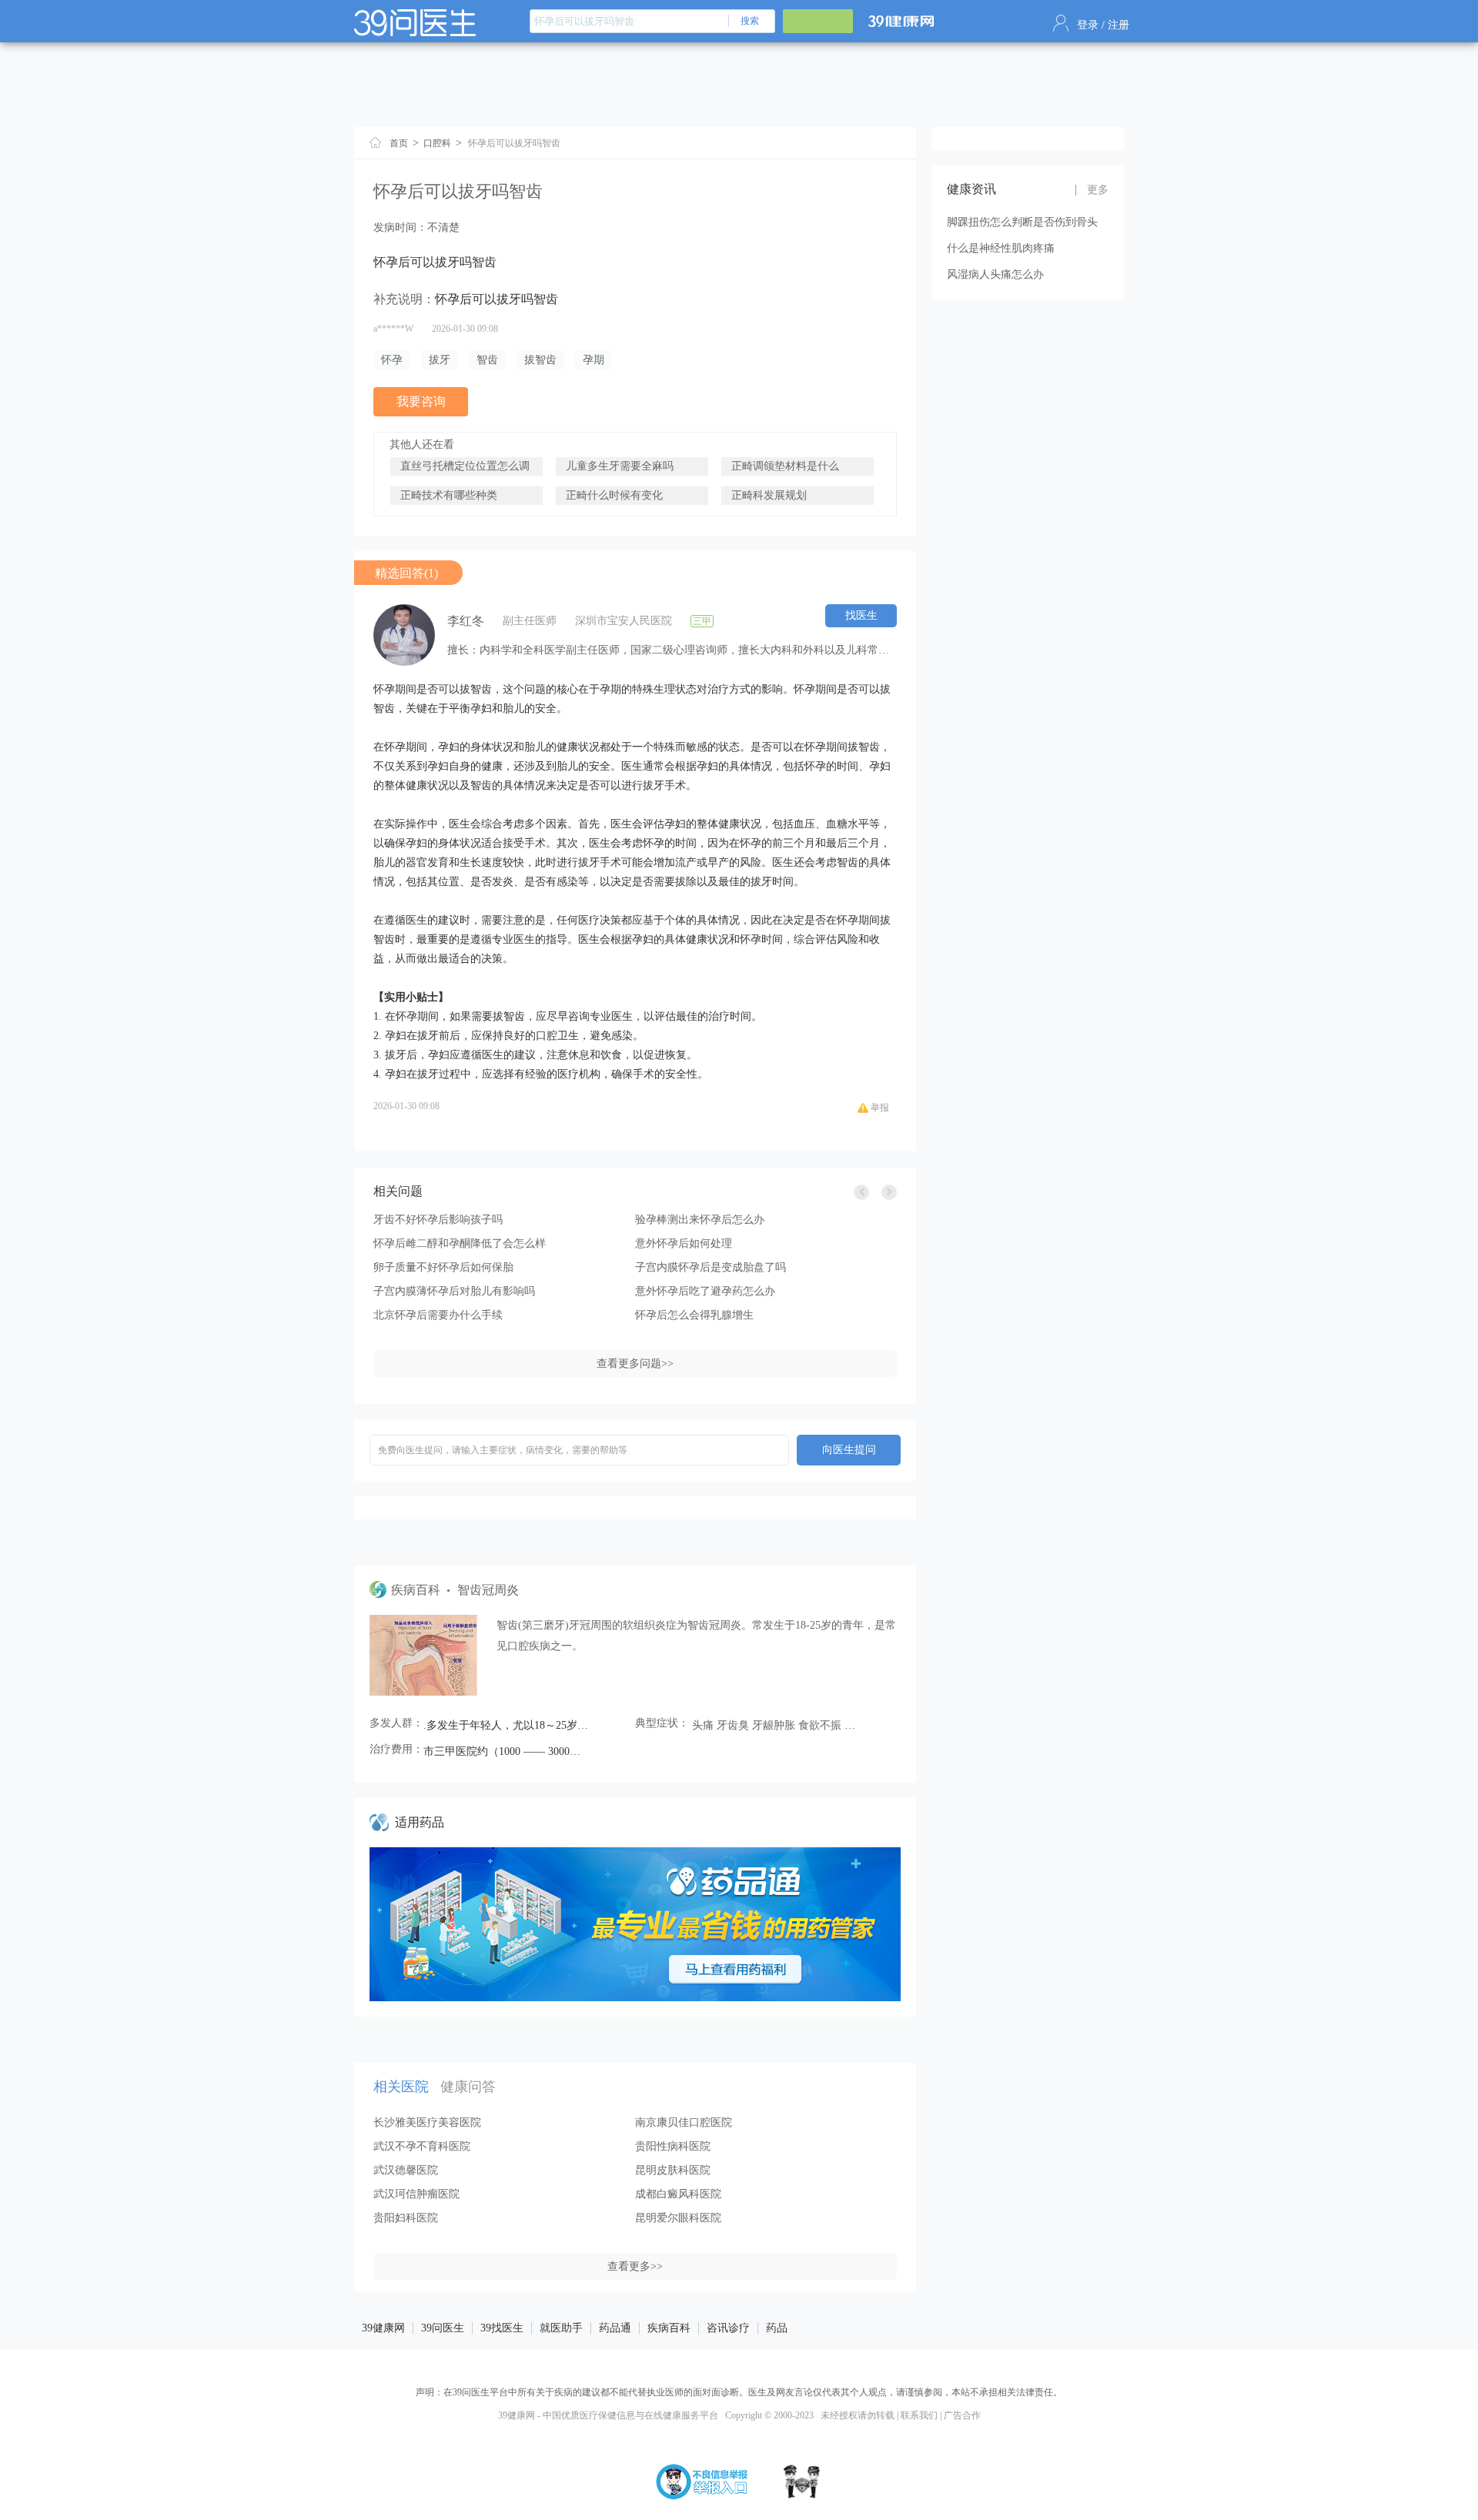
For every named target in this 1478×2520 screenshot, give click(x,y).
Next (889, 1192)
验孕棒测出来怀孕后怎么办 (700, 1220)
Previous (861, 1192)
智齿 (487, 360)
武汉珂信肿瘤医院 (416, 2194)
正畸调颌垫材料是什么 (785, 466)
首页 (399, 143)
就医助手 (561, 2328)
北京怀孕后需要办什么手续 (438, 1315)
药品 (777, 2328)
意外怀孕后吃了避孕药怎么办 (705, 1291)
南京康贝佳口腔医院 (684, 2122)
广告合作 (962, 2415)
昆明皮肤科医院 (673, 2170)
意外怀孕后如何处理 (684, 1243)
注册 (1119, 25)
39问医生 (443, 2328)
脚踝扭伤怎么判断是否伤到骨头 (1022, 222)
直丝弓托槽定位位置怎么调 (465, 466)
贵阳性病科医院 (673, 2146)
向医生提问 (849, 1450)
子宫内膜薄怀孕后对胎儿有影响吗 (454, 1291)
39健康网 (383, 2328)
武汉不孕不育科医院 (422, 2146)
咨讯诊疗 (728, 2328)
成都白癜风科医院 (678, 2194)
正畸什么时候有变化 (614, 495)
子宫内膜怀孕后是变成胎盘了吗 (711, 1267)
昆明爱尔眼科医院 (678, 2218)
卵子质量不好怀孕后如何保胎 (443, 1267)
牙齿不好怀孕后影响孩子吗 (438, 1220)
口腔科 (437, 143)
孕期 (594, 360)
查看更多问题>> (635, 1364)
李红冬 (466, 621)
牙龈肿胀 (774, 1725)
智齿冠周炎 (488, 1590)
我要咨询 (421, 401)
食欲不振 (820, 1725)
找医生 (861, 615)
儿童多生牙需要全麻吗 (620, 466)
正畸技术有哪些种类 (449, 495)
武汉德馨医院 (406, 2170)
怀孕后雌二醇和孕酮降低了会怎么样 (460, 1243)
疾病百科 (669, 2328)
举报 (880, 1108)
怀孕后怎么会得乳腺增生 (694, 1315)
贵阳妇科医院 (406, 2218)
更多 (1098, 190)
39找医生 (502, 2328)
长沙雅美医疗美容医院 (427, 2122)
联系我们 (919, 2415)
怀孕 (392, 360)
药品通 (615, 2328)
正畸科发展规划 (769, 495)
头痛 (703, 1725)
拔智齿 (540, 360)
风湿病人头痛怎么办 (995, 274)
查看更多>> (635, 2266)
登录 (1088, 25)
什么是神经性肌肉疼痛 (1001, 248)
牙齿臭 (733, 1725)
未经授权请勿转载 (858, 2415)
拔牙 (440, 360)
